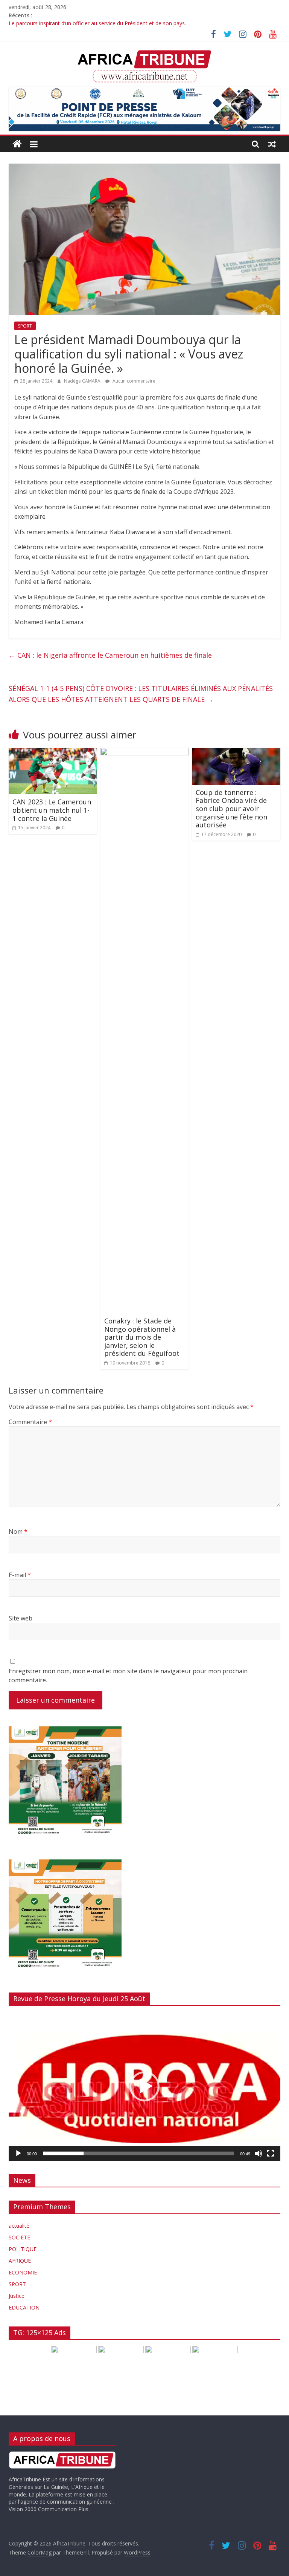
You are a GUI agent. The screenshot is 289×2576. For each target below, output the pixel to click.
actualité (19, 2226)
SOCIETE (19, 2237)
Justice (17, 2296)
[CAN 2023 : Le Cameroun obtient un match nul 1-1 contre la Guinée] (53, 752)
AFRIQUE (20, 2261)
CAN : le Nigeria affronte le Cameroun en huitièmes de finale (110, 655)
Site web (21, 1618)
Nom (18, 1532)
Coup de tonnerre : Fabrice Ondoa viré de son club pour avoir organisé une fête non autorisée (231, 809)
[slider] (138, 2153)
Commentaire (30, 1422)
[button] (144, 2086)
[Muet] (259, 2153)
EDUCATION (24, 2307)
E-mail (20, 1575)
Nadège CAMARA (83, 381)
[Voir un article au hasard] (272, 144)
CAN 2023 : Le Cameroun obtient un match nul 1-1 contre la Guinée (52, 810)
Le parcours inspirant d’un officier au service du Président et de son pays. (97, 24)
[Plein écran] (271, 2153)
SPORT (25, 326)
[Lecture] (18, 2153)
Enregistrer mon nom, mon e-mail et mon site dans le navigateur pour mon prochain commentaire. (128, 1675)
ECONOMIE (23, 2272)
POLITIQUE (23, 2249)
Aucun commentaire (133, 381)
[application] (144, 2086)
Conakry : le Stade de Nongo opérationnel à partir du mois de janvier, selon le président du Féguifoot (142, 1337)
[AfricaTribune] (17, 144)
